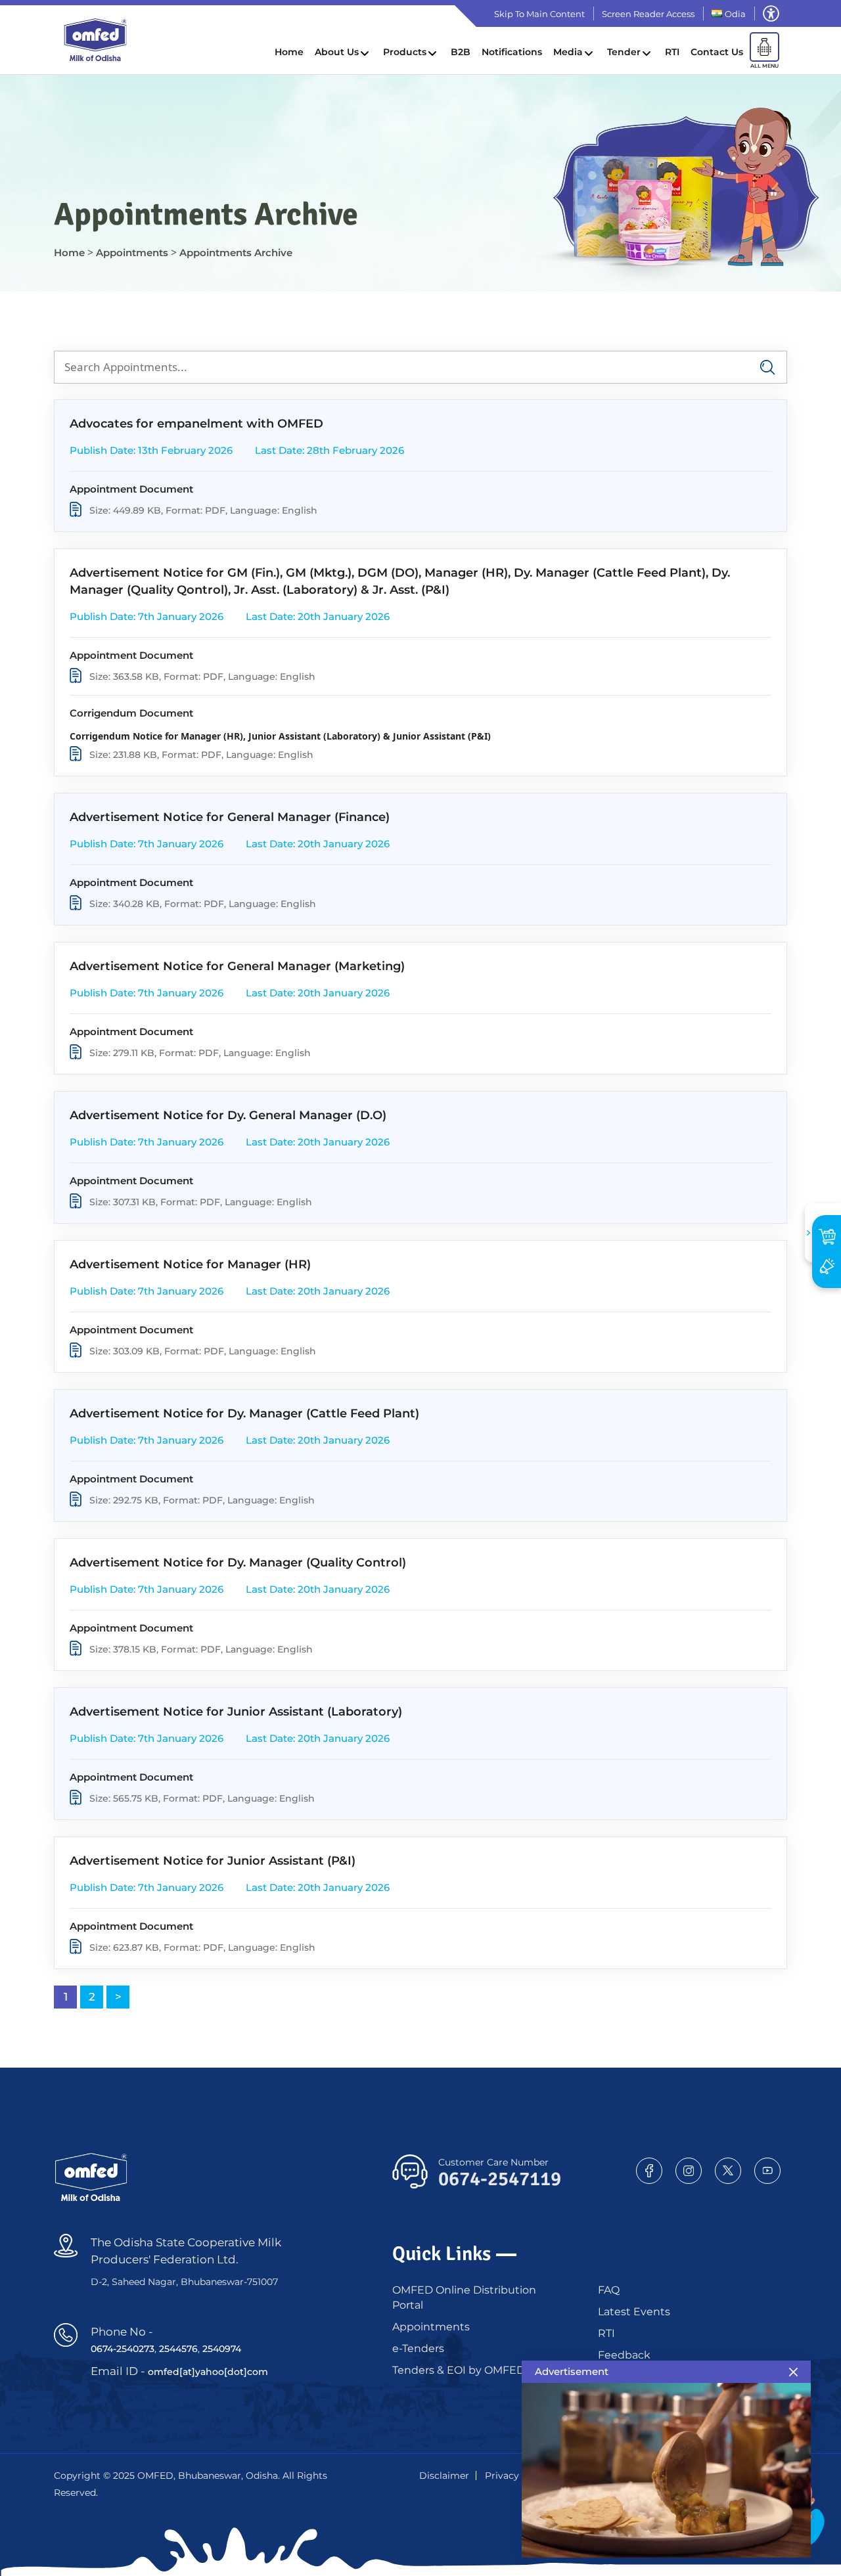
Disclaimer (444, 2476)
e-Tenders (418, 2348)
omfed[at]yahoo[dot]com (208, 2372)
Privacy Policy (517, 2476)
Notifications (512, 52)
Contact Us (717, 52)
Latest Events (634, 2312)
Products (405, 52)
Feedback (624, 2355)
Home (289, 52)
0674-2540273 (123, 2349)
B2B (461, 52)
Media (568, 52)
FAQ (609, 2290)
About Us (337, 52)
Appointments (431, 2327)
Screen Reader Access (648, 14)
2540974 (222, 2349)
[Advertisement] (827, 1266)
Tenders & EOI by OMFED (459, 2370)
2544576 (178, 2349)
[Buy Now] (827, 1236)
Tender (624, 52)
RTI (672, 52)
